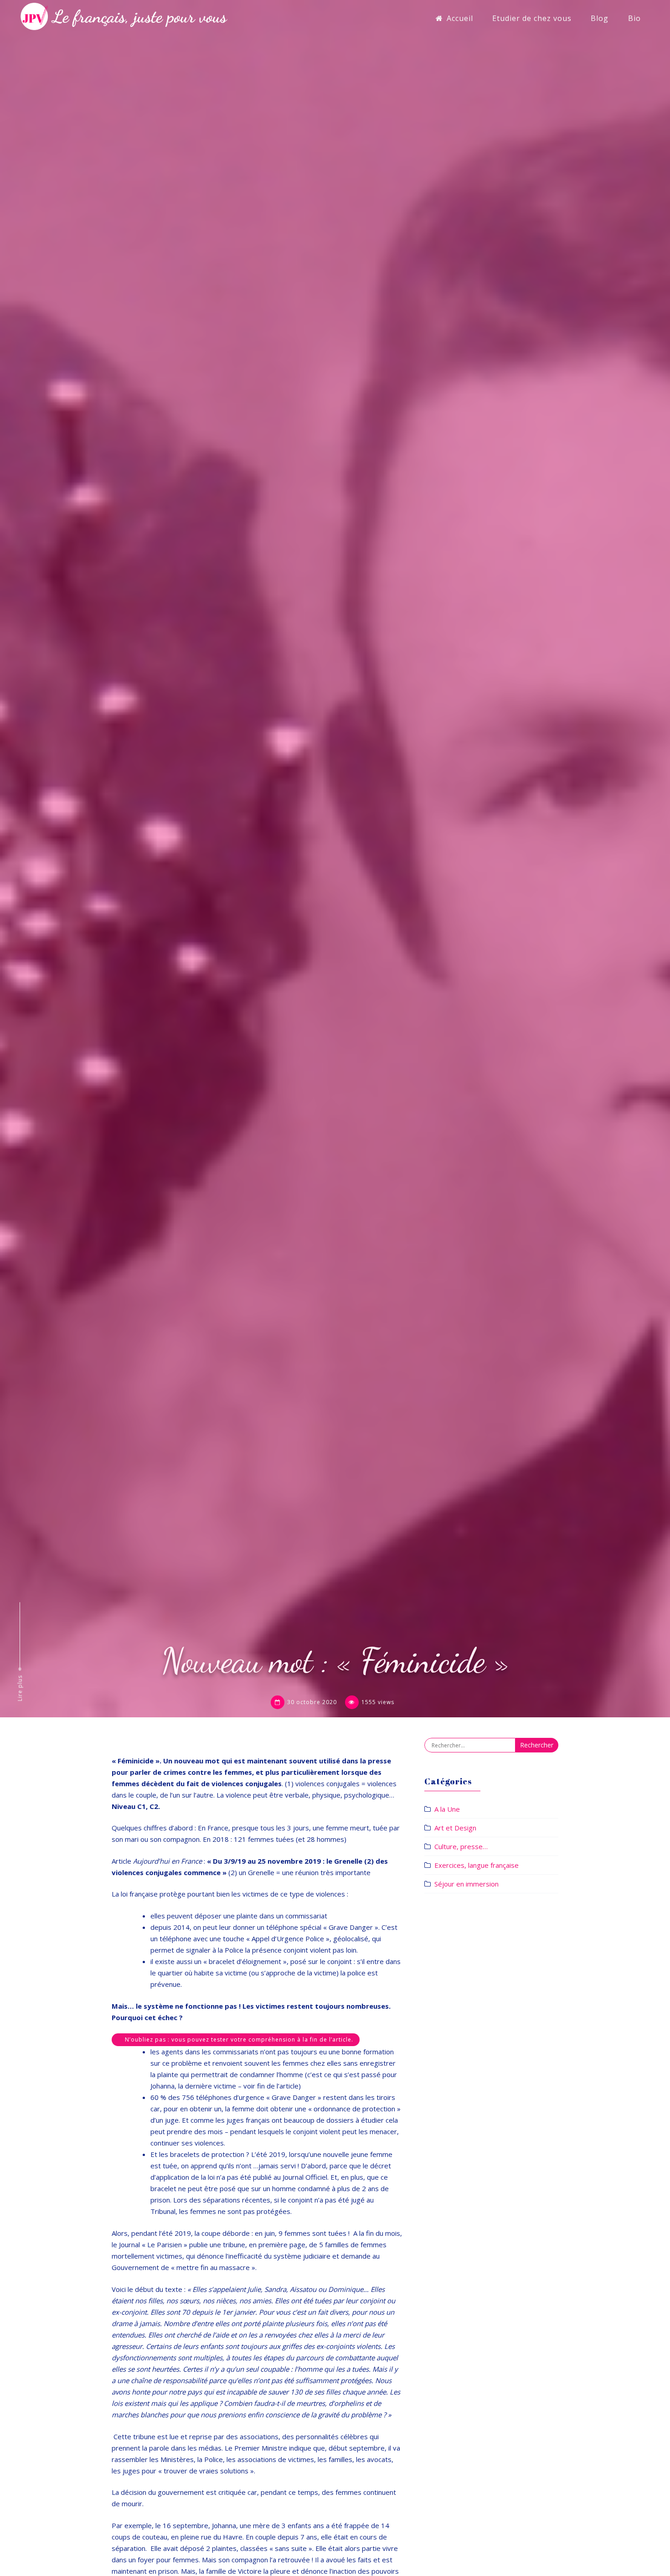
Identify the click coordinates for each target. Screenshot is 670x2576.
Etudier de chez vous (532, 18)
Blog (600, 18)
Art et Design (455, 1828)
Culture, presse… (461, 1846)
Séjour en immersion (466, 1884)
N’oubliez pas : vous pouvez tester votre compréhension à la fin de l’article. (239, 2040)
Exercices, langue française (477, 1865)
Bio (634, 18)
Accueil (460, 18)
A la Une (447, 1809)
